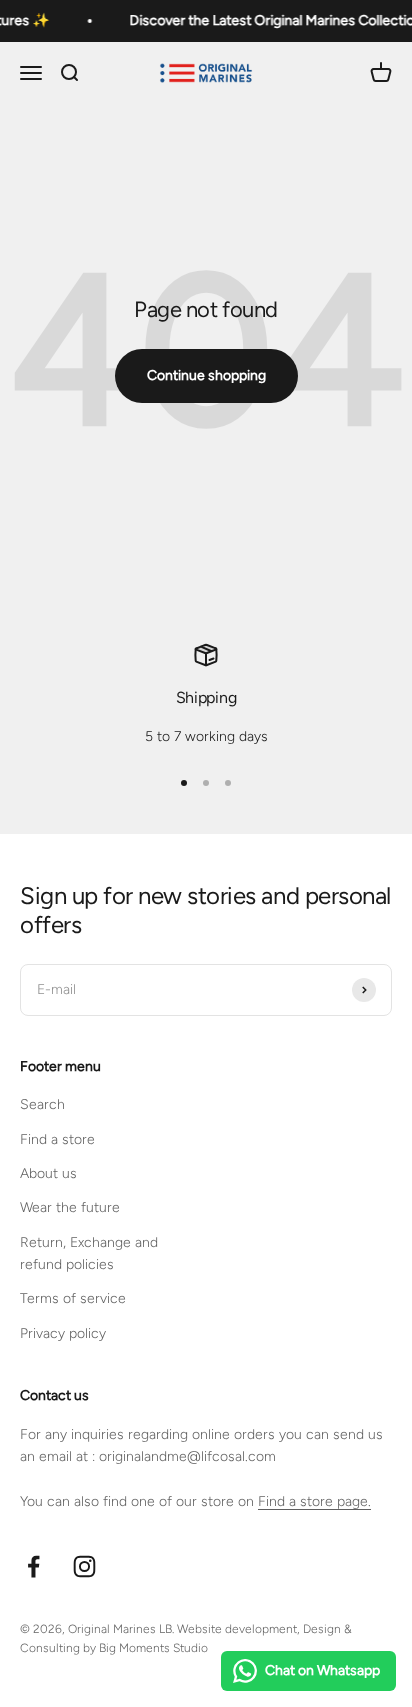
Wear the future (70, 1207)
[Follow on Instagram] (84, 1566)
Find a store (57, 1139)
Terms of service (73, 1298)
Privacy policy (63, 1333)
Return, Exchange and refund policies (89, 1253)
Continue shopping (206, 375)
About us (48, 1173)
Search (42, 1104)
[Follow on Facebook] (33, 1566)
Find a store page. (314, 1501)
